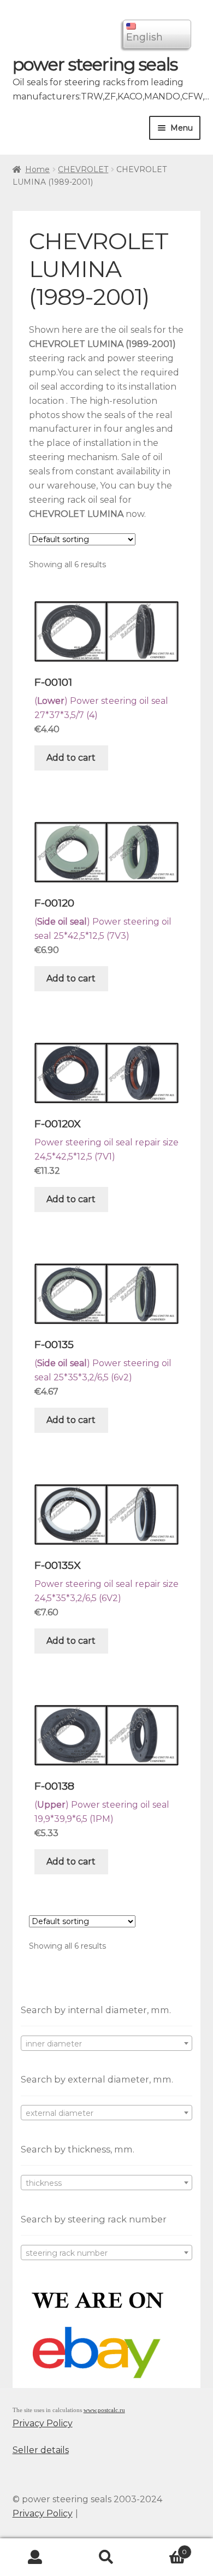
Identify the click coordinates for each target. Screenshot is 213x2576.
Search (106, 2557)
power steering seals (95, 64)
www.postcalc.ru (104, 2410)
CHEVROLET (83, 169)
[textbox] (107, 2044)
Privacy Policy (43, 2423)
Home (37, 169)
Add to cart (71, 758)
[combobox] (107, 2043)
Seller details (41, 2450)
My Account (35, 2557)
